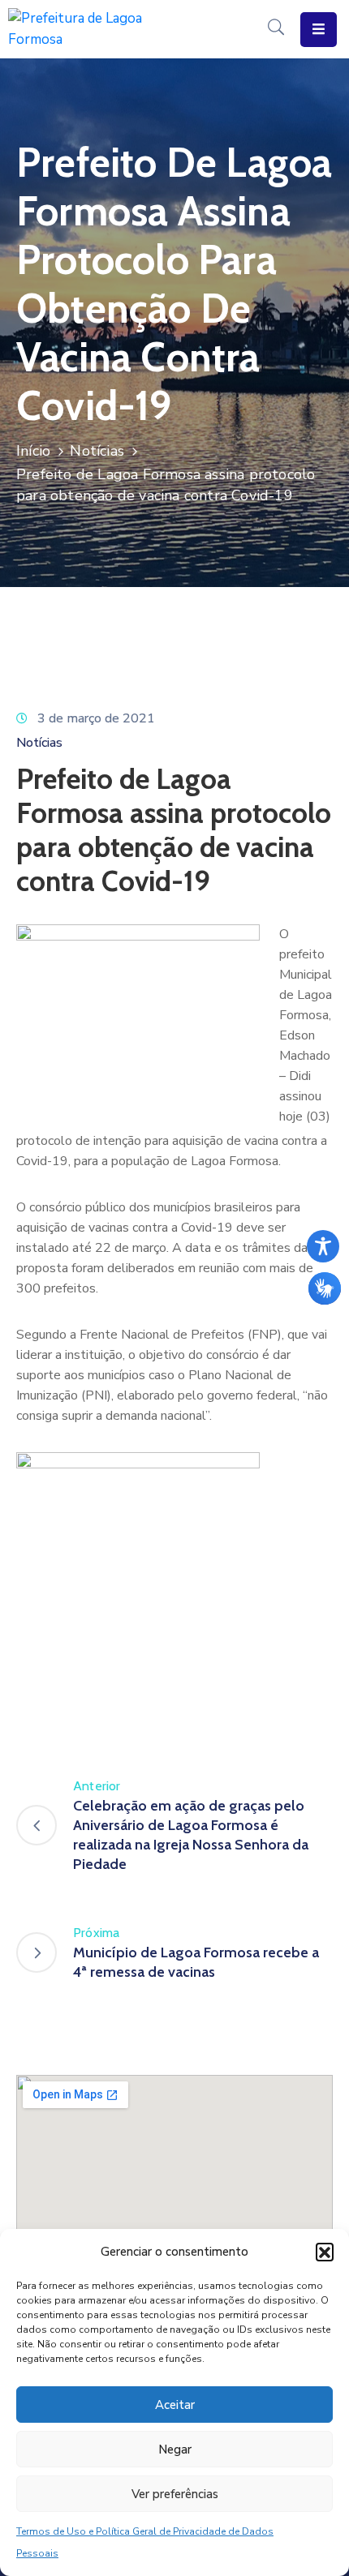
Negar (175, 2450)
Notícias (97, 451)
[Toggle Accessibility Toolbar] (323, 1246)
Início (33, 451)
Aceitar (175, 2405)
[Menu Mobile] (319, 30)
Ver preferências (175, 2494)
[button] (325, 2252)
